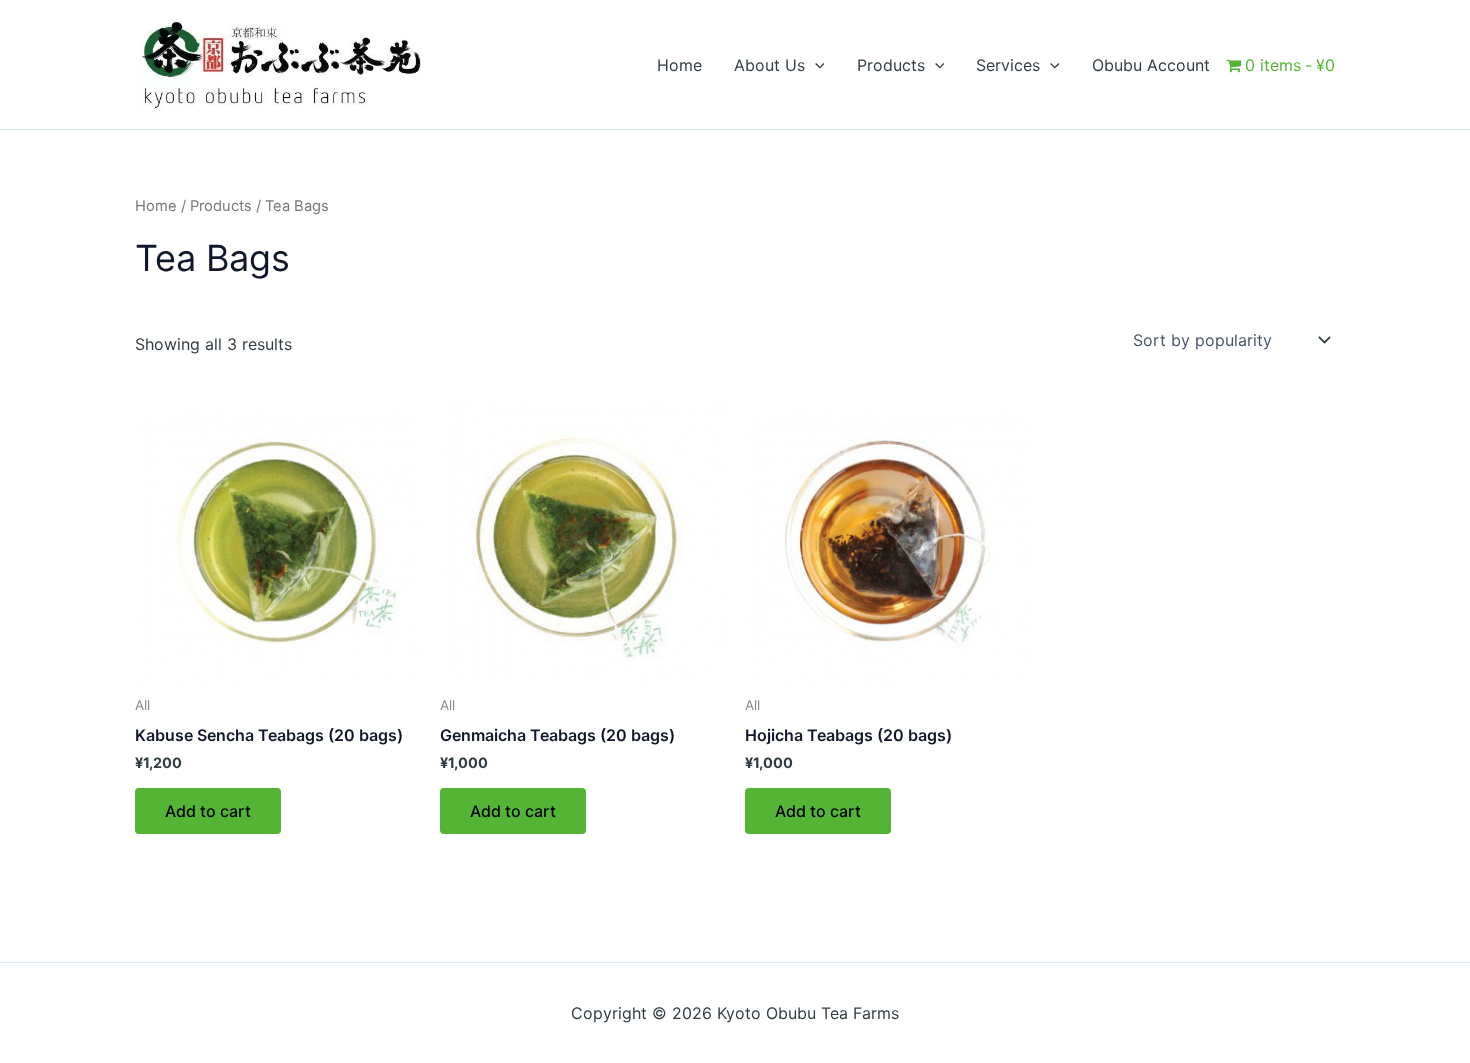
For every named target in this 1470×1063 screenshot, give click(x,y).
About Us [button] (769, 65)
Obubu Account (1151, 65)
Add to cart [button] (208, 811)
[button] (815, 65)
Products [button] (891, 65)
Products (221, 206)
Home (679, 65)
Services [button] (1008, 65)
